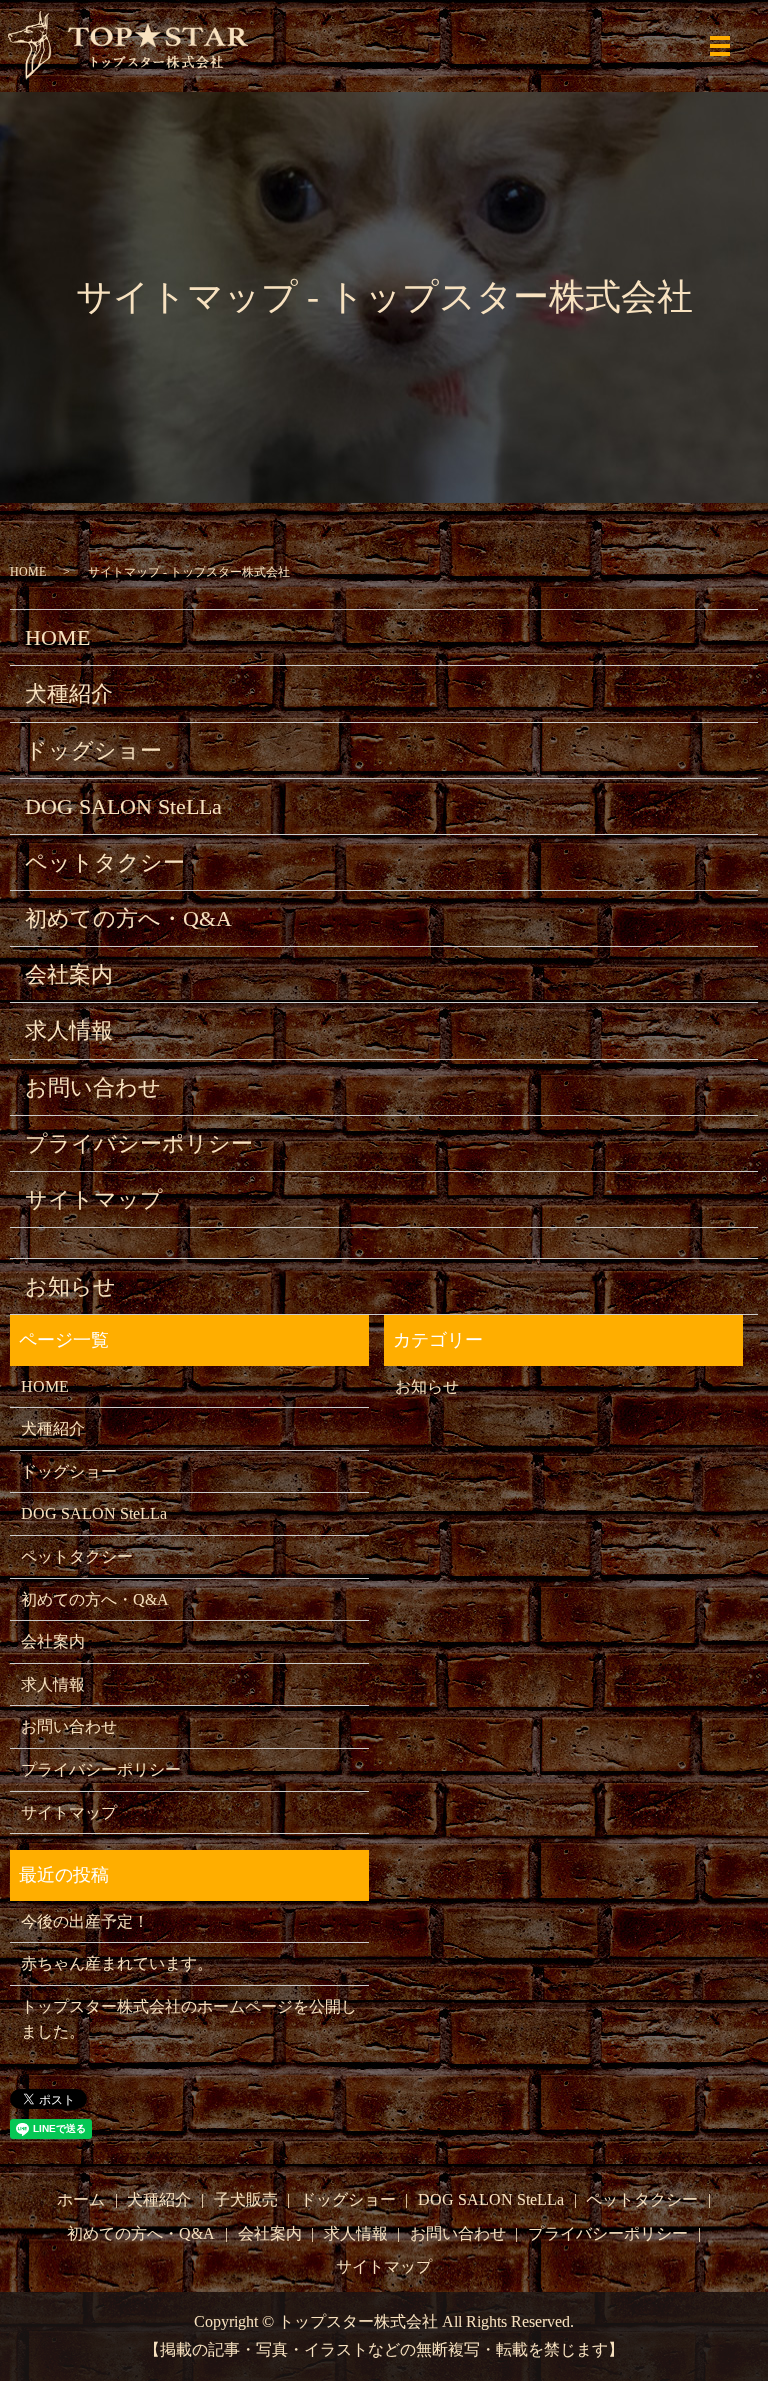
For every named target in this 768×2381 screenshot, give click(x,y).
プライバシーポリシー (139, 1143)
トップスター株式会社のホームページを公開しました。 (189, 2019)
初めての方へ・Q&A (128, 918)
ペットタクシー (105, 862)
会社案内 (69, 974)
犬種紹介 (69, 693)
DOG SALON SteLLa (123, 806)
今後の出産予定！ (85, 1921)
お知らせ (70, 1286)
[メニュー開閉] (720, 46)
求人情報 (69, 1030)
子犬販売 (246, 2199)
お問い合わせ (93, 1087)
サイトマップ (94, 1199)
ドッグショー (93, 750)
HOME (28, 572)
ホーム (81, 2199)
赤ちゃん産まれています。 (117, 1963)
